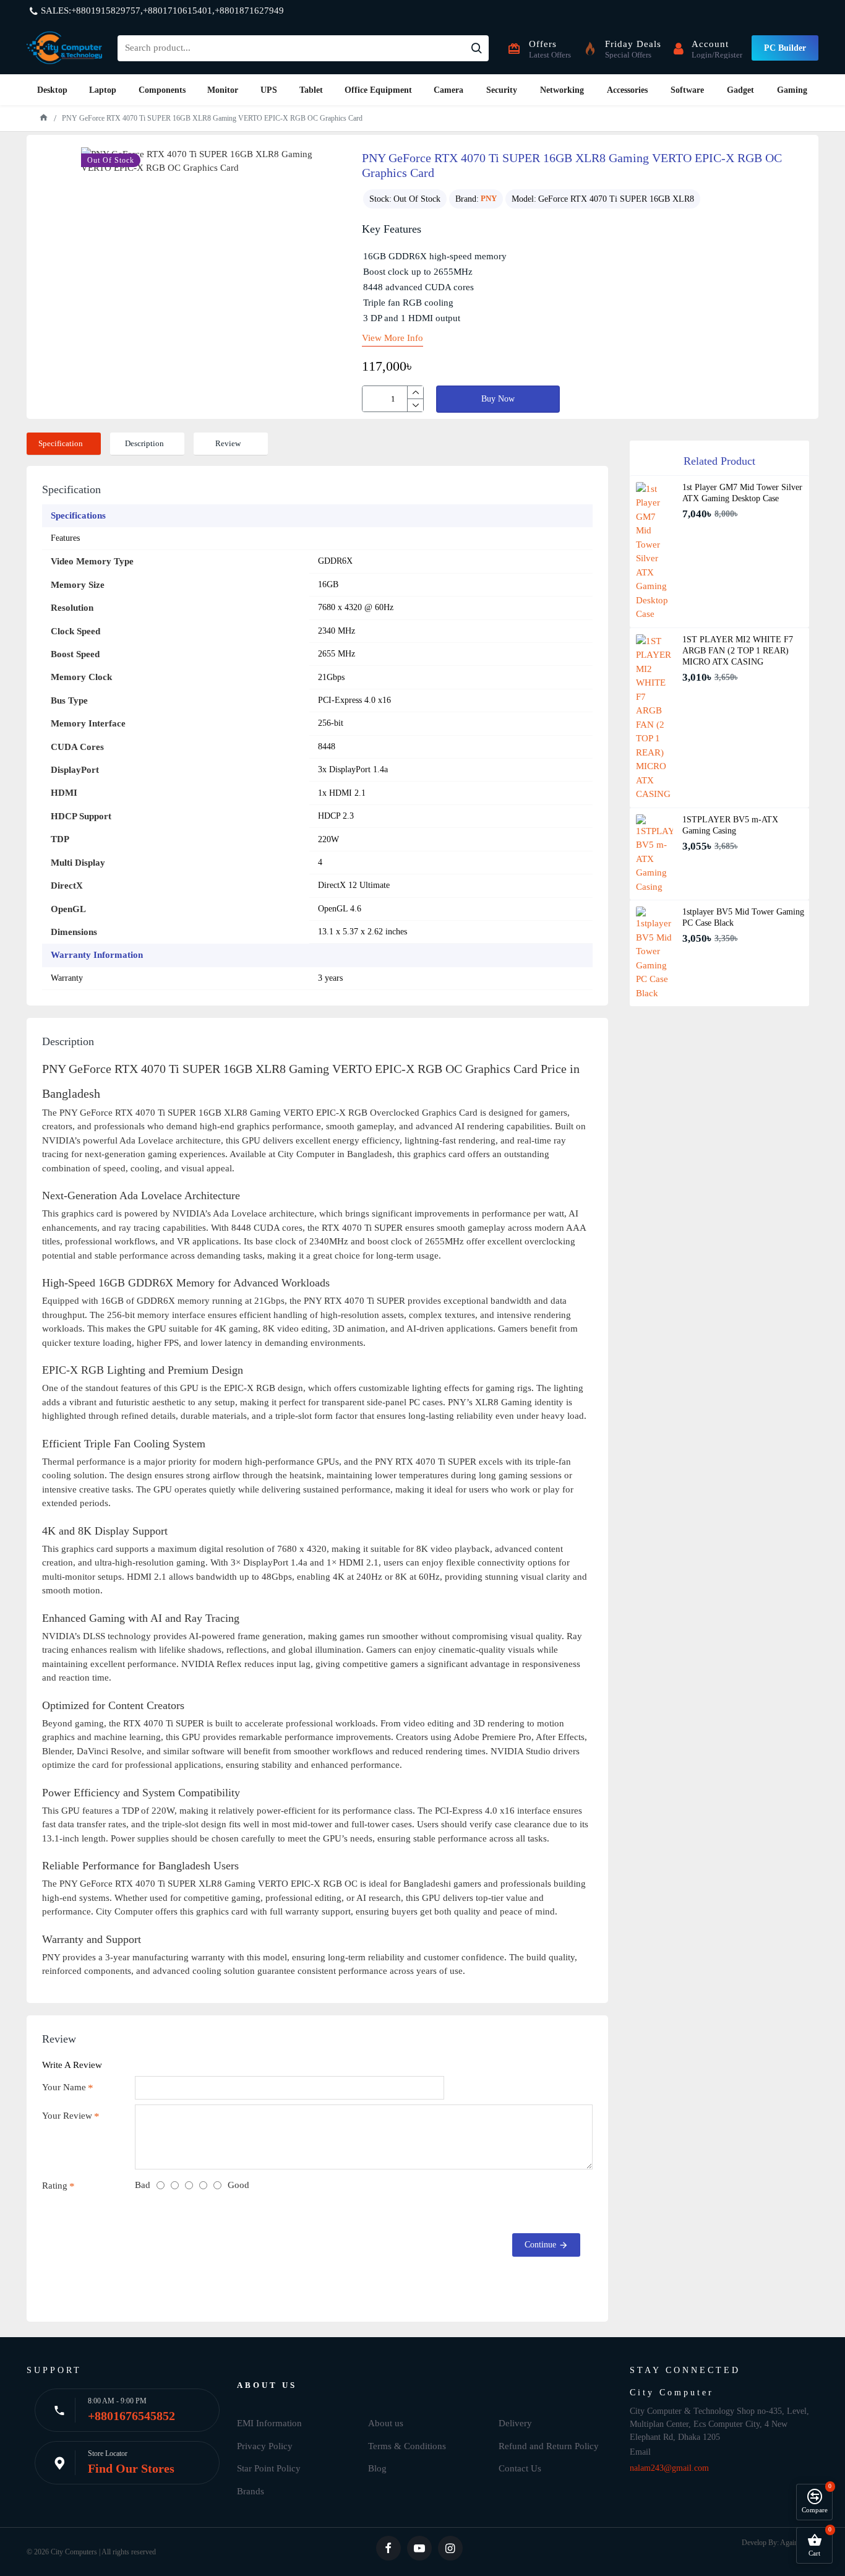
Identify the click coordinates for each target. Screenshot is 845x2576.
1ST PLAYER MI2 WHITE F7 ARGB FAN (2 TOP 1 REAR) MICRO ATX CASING (738, 651)
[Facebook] (388, 2548)
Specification (61, 443)
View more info (392, 338)
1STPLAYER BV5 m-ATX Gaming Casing (730, 825)
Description (144, 443)
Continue (540, 2245)
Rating (55, 2186)
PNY (489, 198)
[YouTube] (419, 2548)
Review (228, 443)
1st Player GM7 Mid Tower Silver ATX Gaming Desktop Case (742, 493)
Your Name (64, 2087)
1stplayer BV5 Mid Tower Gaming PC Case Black (743, 917)
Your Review (67, 2116)
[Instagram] (450, 2548)
